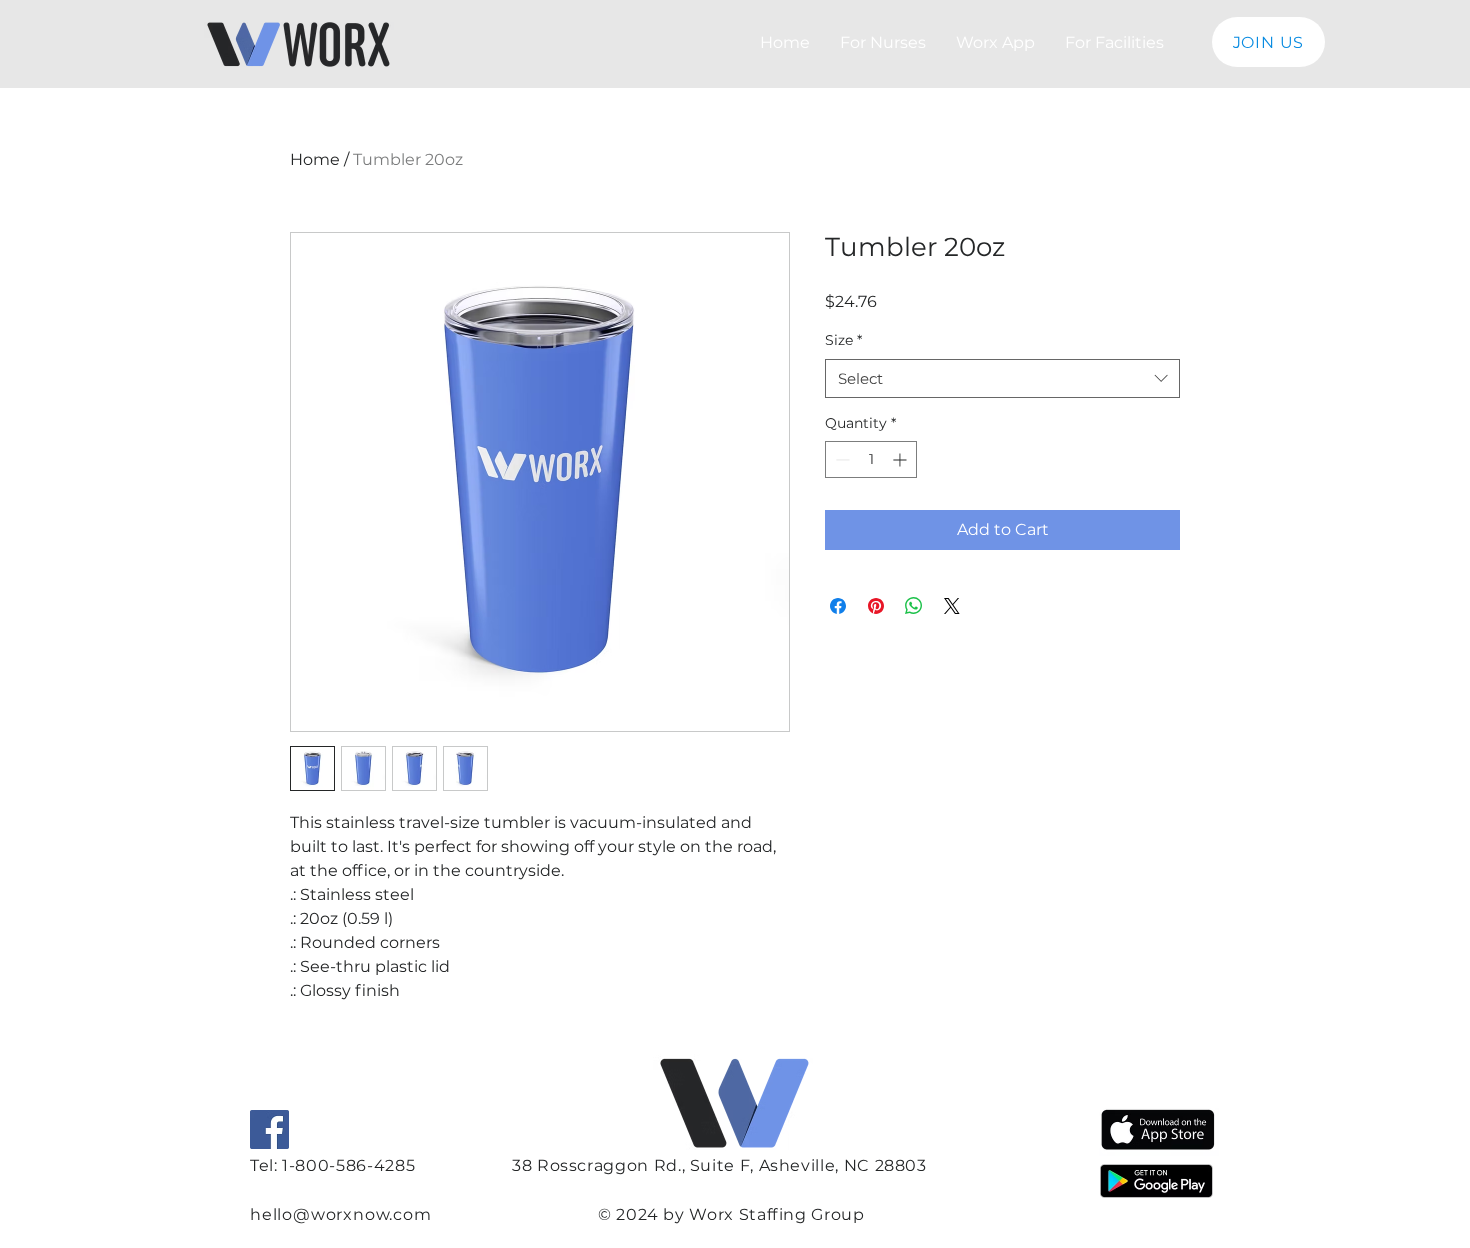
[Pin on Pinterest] (876, 606)
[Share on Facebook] (838, 606)
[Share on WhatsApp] (914, 606)
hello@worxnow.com (341, 1214)
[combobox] (1002, 378)
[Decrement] (840, 459)
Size (843, 340)
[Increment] (901, 459)
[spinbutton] (871, 459)
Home (315, 159)
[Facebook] (269, 1129)
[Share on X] (952, 606)
